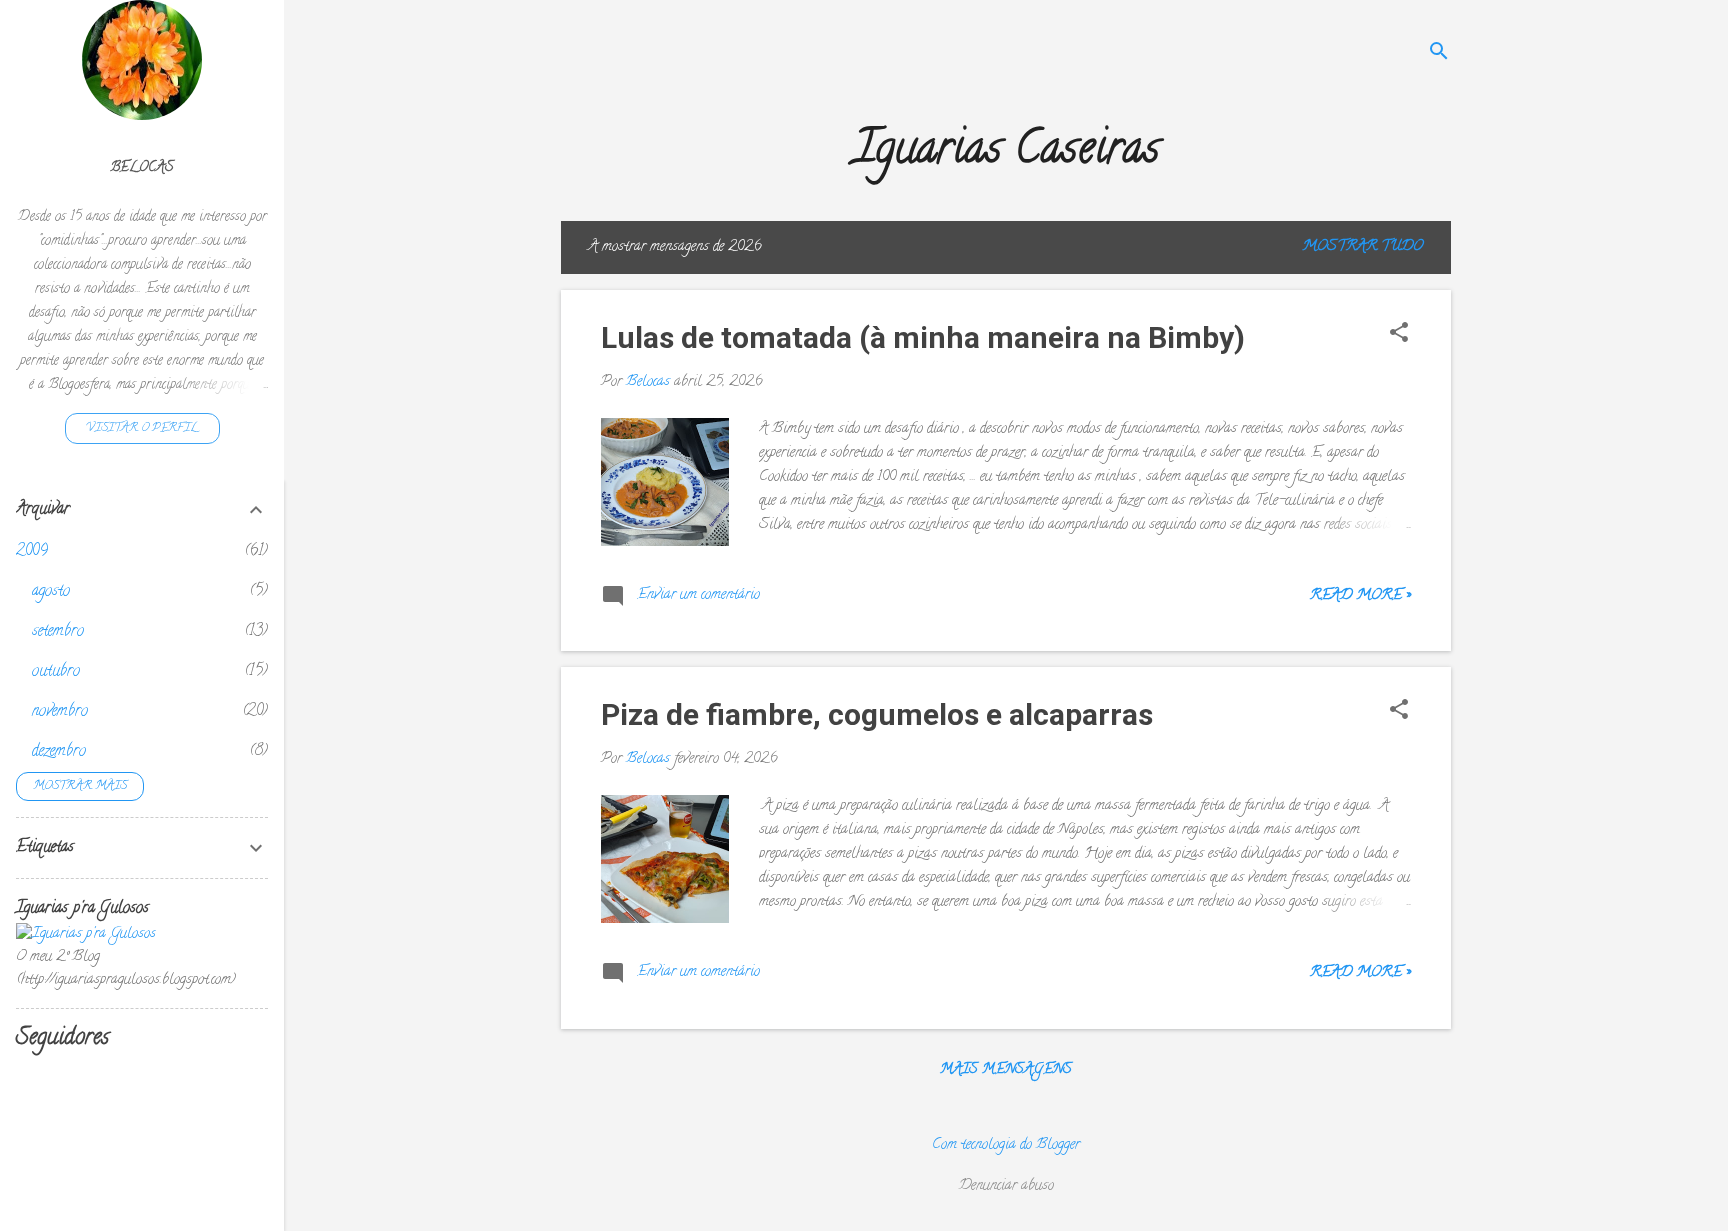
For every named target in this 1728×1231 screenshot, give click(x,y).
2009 (32, 552)
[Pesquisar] (1439, 54)
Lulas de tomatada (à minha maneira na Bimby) (923, 337)
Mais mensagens (1006, 1070)
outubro (56, 672)
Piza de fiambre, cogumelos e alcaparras (877, 714)
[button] (1399, 335)
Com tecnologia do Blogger (1006, 1145)
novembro (60, 712)
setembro (58, 632)
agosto (51, 592)
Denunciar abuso (1006, 1186)
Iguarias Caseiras (1006, 153)
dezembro (59, 752)
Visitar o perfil (142, 428)
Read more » (1360, 596)
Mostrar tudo (1362, 247)
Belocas (142, 168)
